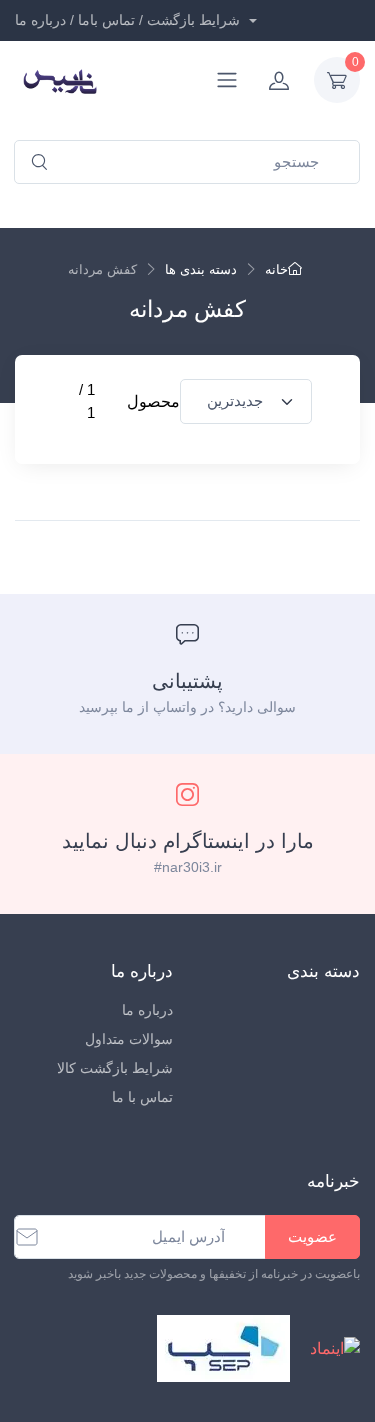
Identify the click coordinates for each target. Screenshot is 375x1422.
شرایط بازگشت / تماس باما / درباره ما (129, 20)
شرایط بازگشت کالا (115, 1068)
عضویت (312, 1236)
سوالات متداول (129, 1039)
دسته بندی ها (201, 269)
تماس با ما (142, 1097)
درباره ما (147, 1010)
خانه (276, 269)
